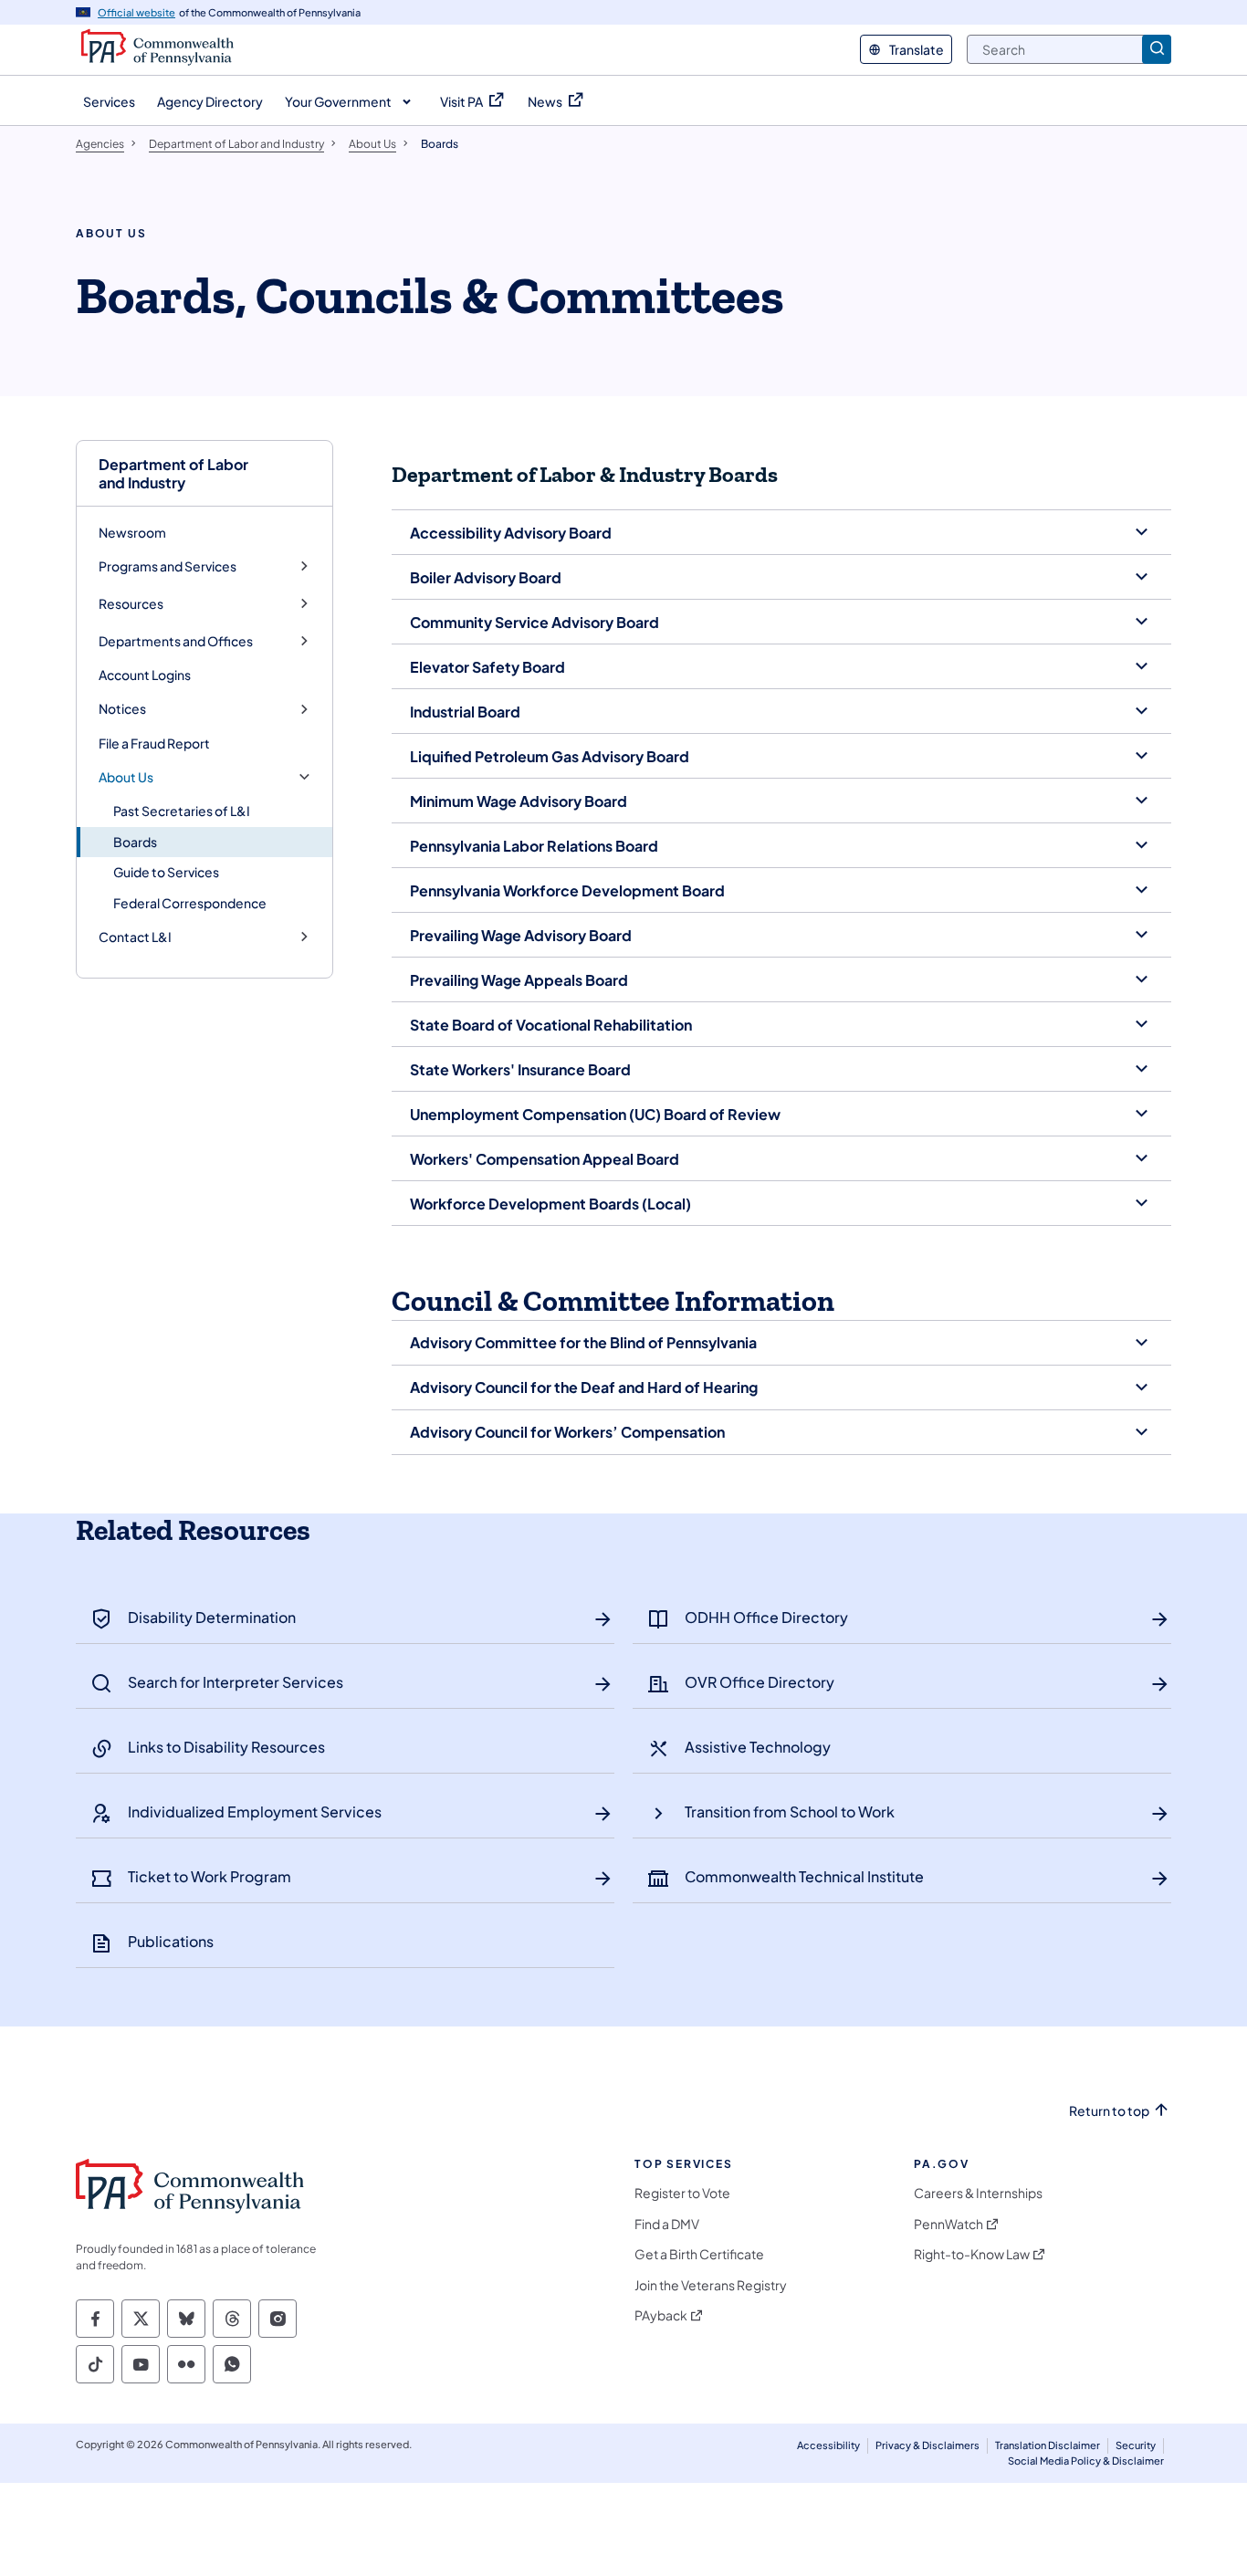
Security (1136, 2445)
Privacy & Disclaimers (927, 2445)
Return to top (1109, 2111)
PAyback (661, 2315)
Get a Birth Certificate (699, 2254)
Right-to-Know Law (972, 2254)
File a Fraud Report (154, 743)
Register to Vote (682, 2193)
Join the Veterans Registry (711, 2285)
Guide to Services (166, 872)
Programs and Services (168, 566)
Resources (131, 604)
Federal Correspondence (190, 903)
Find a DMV (667, 2224)
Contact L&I (135, 937)
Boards (135, 842)
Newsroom (132, 532)
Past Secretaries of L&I (182, 811)
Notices (122, 709)
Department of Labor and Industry (173, 473)
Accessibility (828, 2445)
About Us (126, 777)
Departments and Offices (176, 641)
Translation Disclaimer (1048, 2445)
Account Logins (145, 675)
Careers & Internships (978, 2193)
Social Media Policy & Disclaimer (1086, 2461)
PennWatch (948, 2224)
